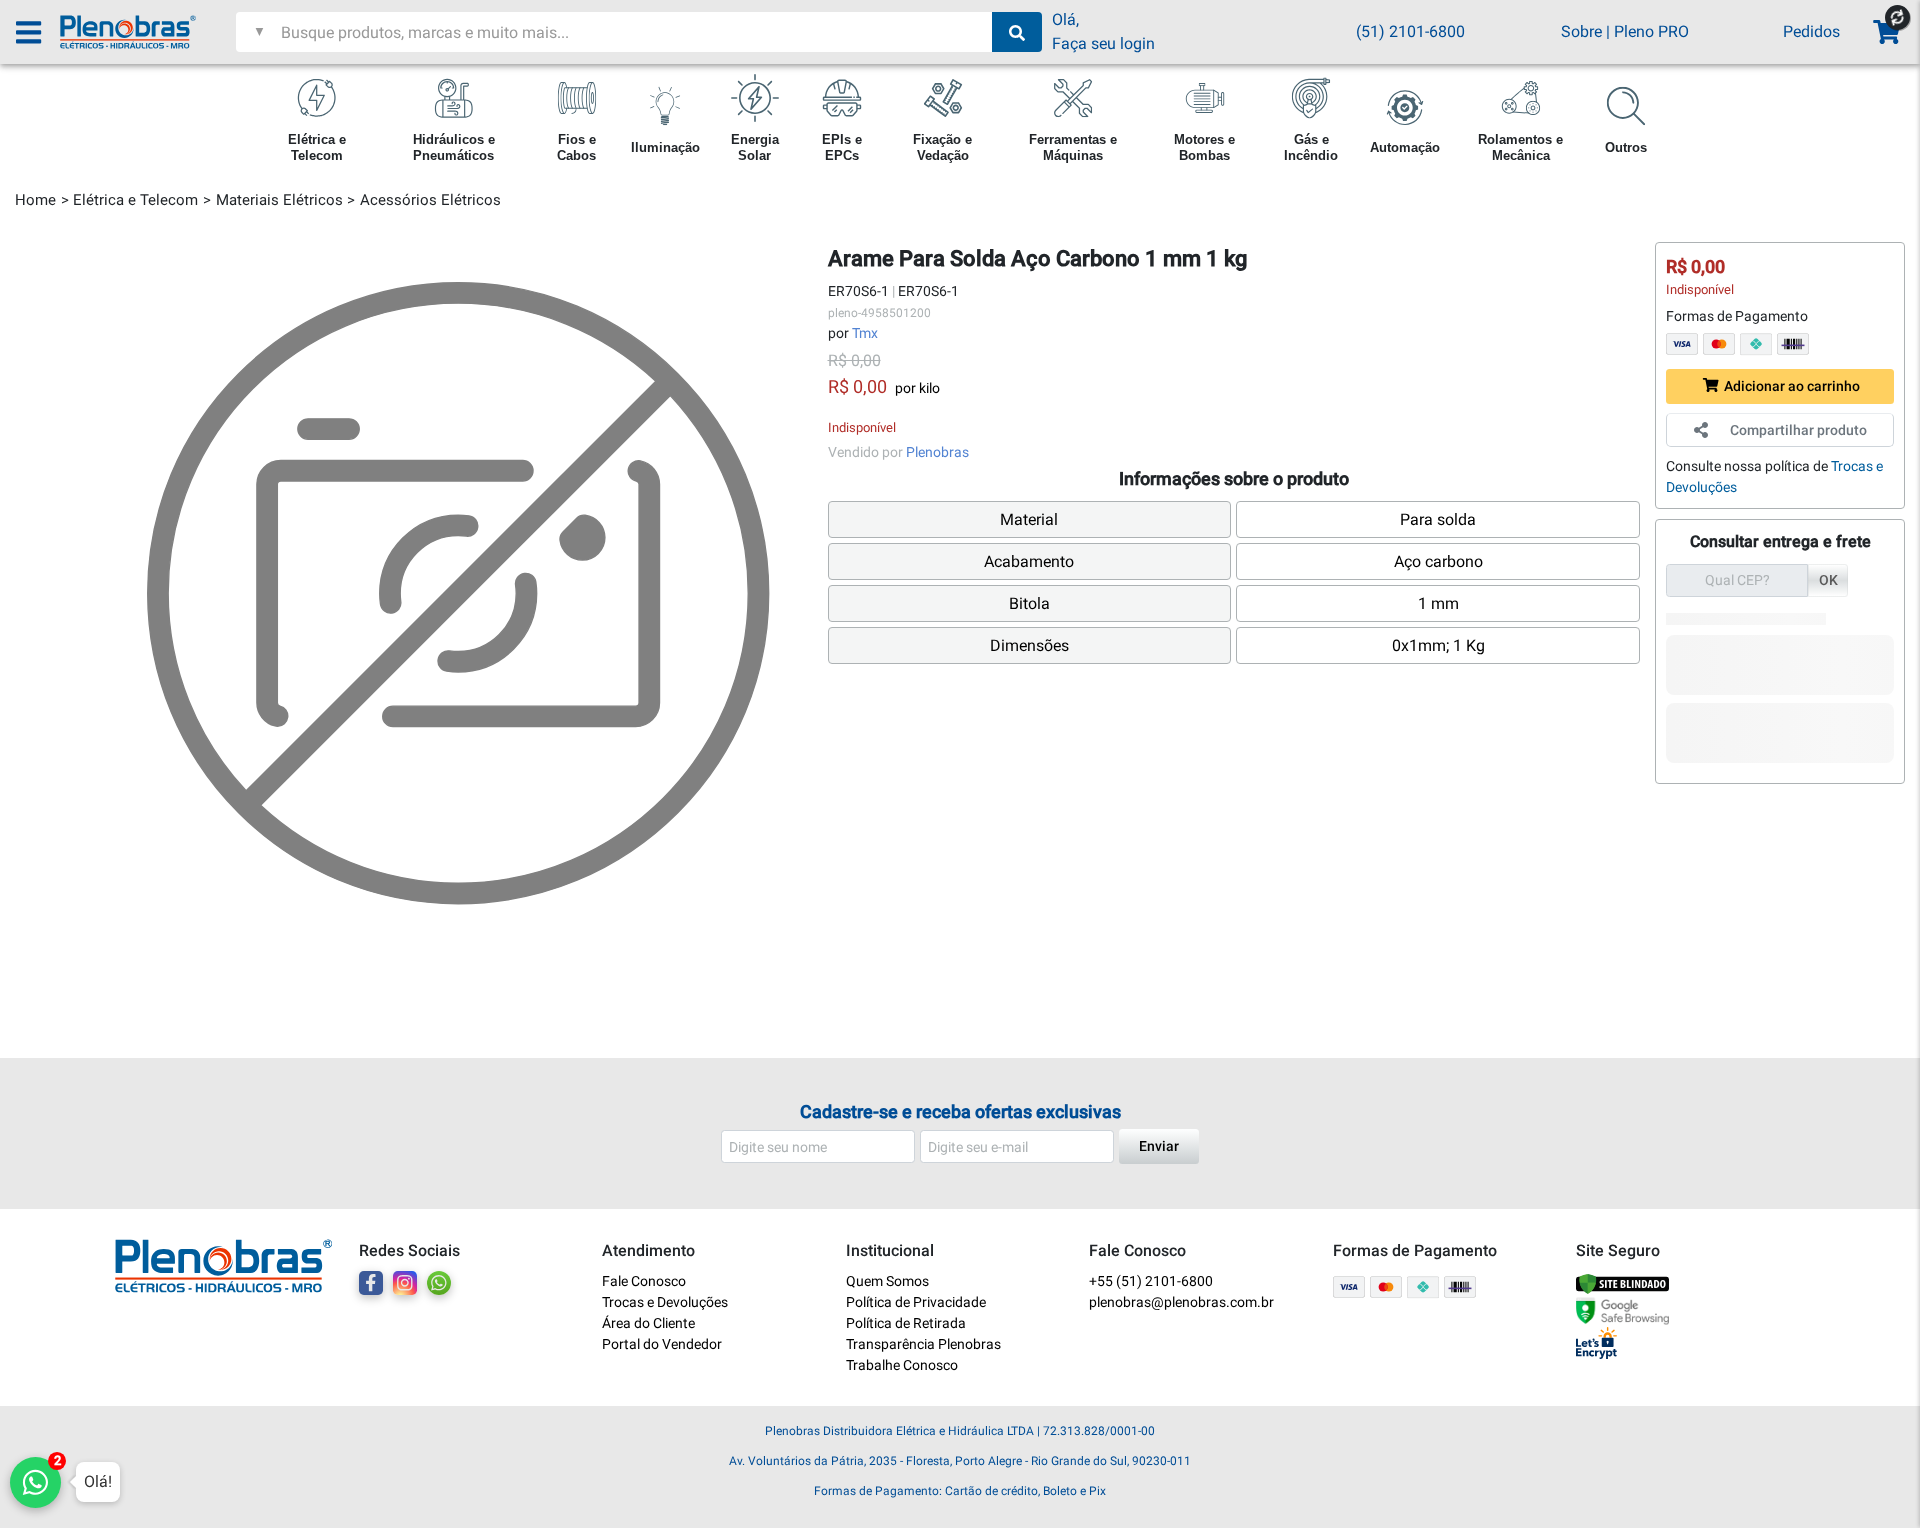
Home (35, 200)
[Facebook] (371, 1283)
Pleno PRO (1651, 31)
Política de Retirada (906, 1323)
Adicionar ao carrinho (1792, 386)
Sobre (1581, 31)
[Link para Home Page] (148, 32)
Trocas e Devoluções (665, 1302)
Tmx (865, 333)
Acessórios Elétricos (430, 200)
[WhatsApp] (439, 1283)
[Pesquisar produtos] (1017, 32)
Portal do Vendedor (662, 1344)
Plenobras (937, 452)
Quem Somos (887, 1281)
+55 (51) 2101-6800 (1151, 1281)
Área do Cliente (648, 1323)
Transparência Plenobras (923, 1344)
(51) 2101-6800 (1410, 31)
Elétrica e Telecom (135, 200)
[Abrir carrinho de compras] (1885, 32)
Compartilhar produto (1798, 430)
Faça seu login (1103, 43)
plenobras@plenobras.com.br (1181, 1302)
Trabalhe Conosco (902, 1365)
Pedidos (1811, 31)
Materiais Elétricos (279, 200)
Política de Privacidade (916, 1302)
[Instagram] (405, 1283)
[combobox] (634, 32)
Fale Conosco (644, 1281)
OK (1828, 580)
